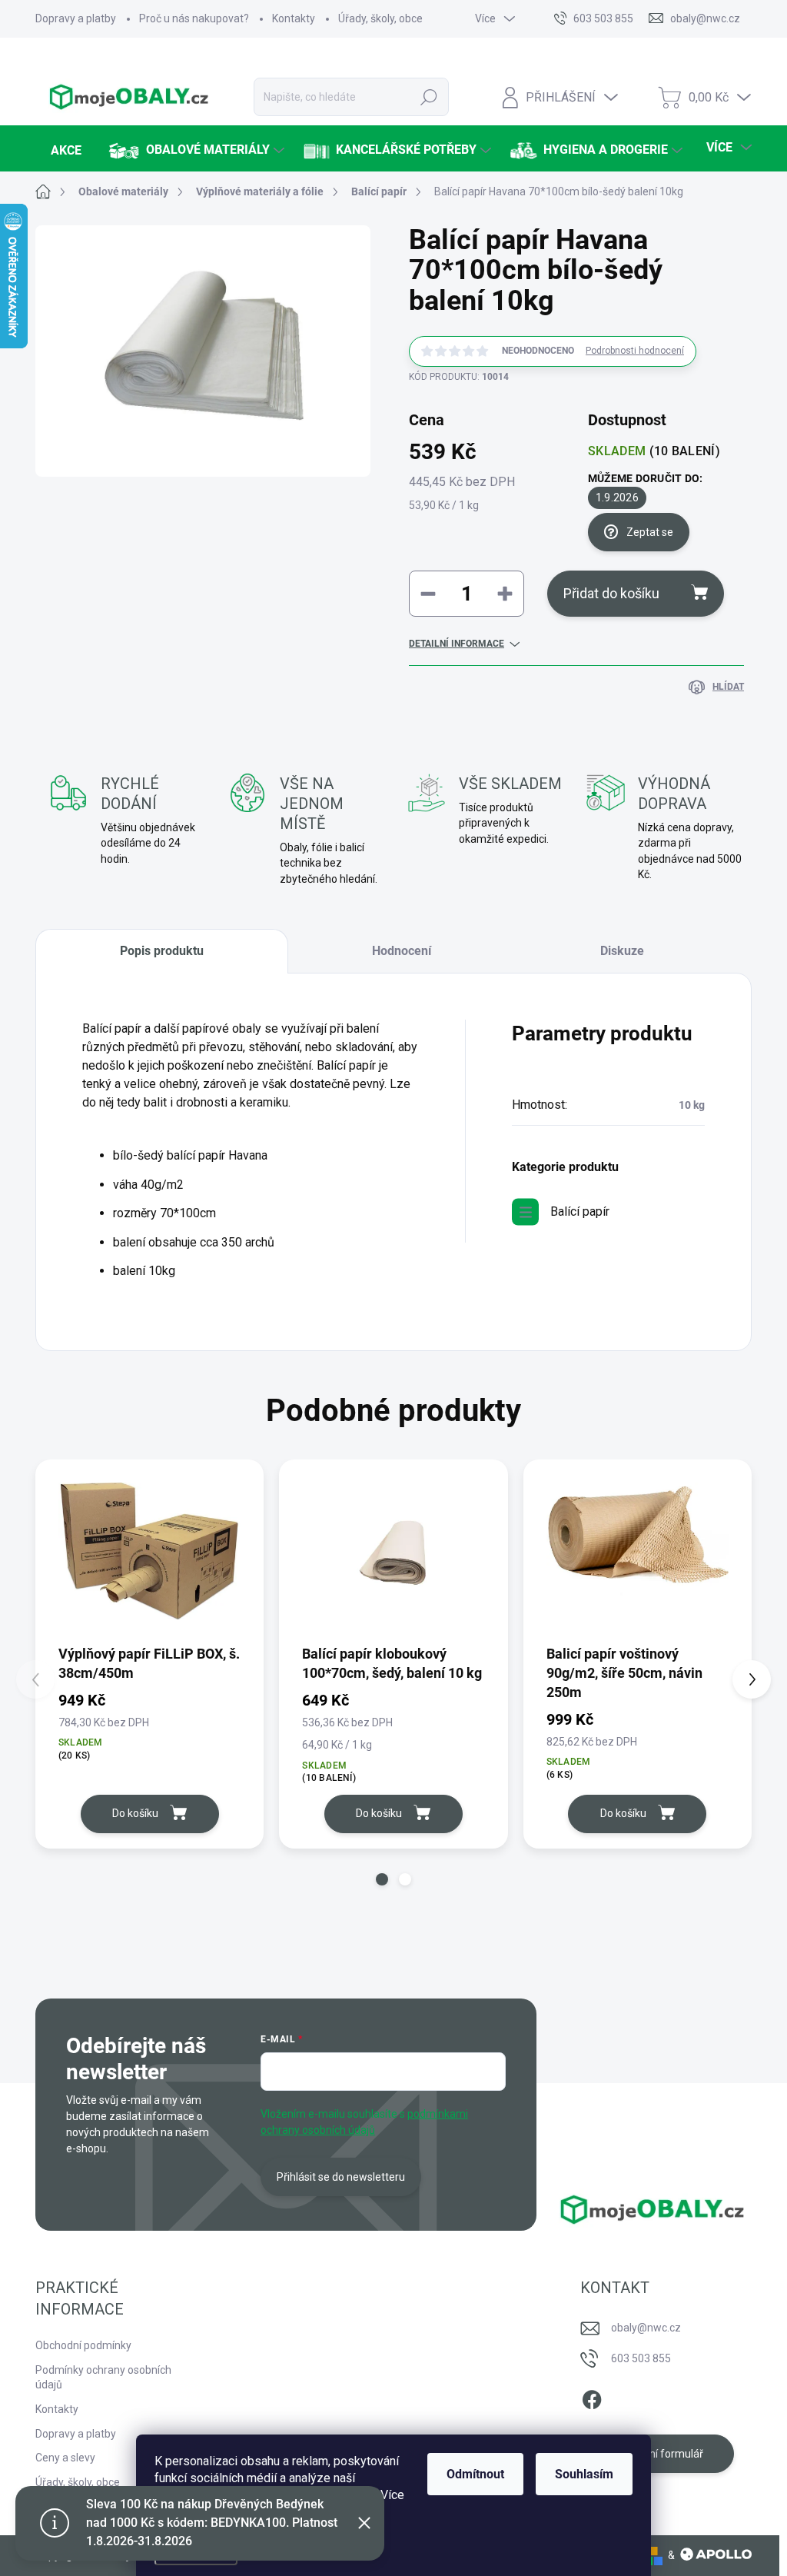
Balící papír (580, 1211)
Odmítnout (475, 2474)
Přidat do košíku (611, 593)
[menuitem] (64, 151)
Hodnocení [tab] (402, 951)
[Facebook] (592, 2397)
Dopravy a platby (76, 18)
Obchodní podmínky (83, 2345)
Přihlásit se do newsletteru (341, 2177)
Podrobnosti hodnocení (635, 351)
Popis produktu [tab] (162, 951)
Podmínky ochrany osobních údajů (103, 2378)
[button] (382, 1879)
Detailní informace (457, 644)
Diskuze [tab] (622, 951)
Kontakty (294, 18)
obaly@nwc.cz (646, 2328)
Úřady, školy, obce (380, 18)
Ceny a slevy (65, 2458)
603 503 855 (641, 2358)
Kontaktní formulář (657, 2454)
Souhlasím (584, 2474)
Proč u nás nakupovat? (194, 18)
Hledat (428, 97)
